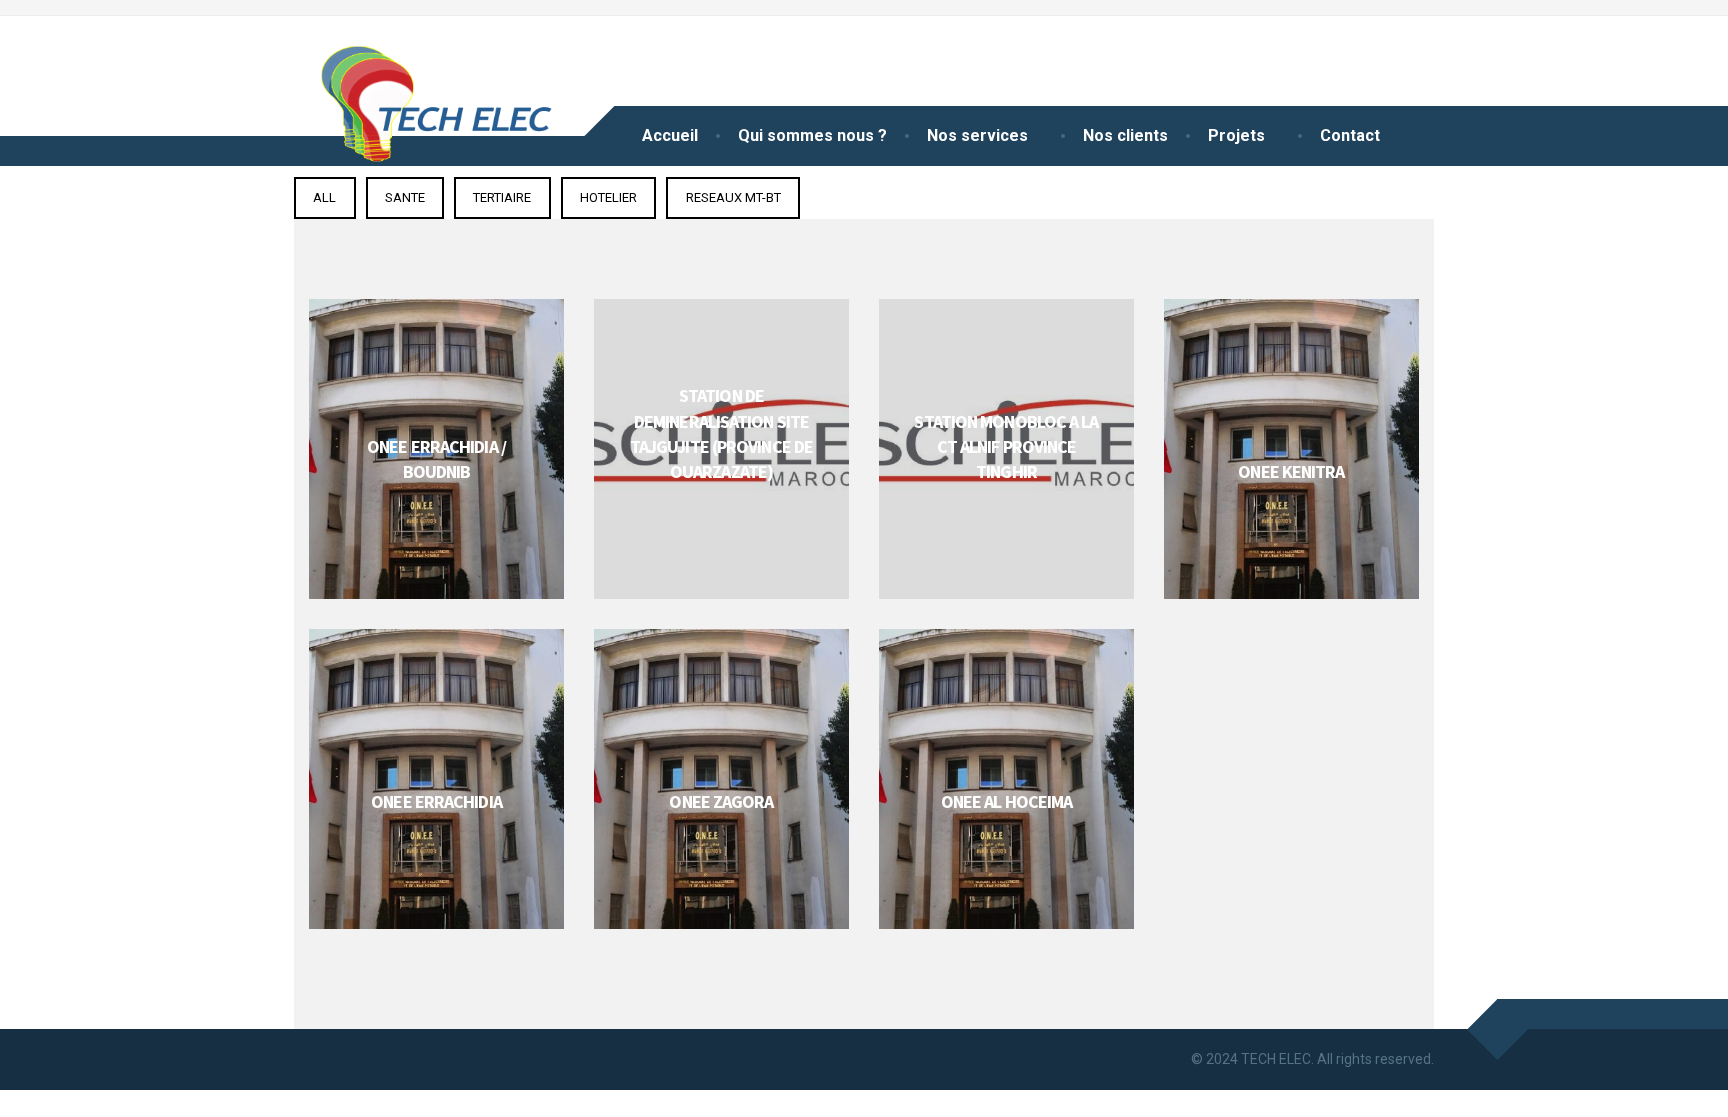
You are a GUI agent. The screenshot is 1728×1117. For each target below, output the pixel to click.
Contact (1350, 135)
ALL (324, 197)
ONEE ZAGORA (721, 801)
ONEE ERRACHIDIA (436, 801)
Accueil (670, 135)
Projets (1236, 135)
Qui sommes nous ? (812, 135)
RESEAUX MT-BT (733, 197)
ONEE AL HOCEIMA (1007, 801)
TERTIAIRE (502, 197)
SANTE (405, 197)
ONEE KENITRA (1291, 471)
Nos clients (1125, 135)
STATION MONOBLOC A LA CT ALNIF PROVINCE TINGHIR (1006, 446)
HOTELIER (608, 197)
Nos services (977, 135)
